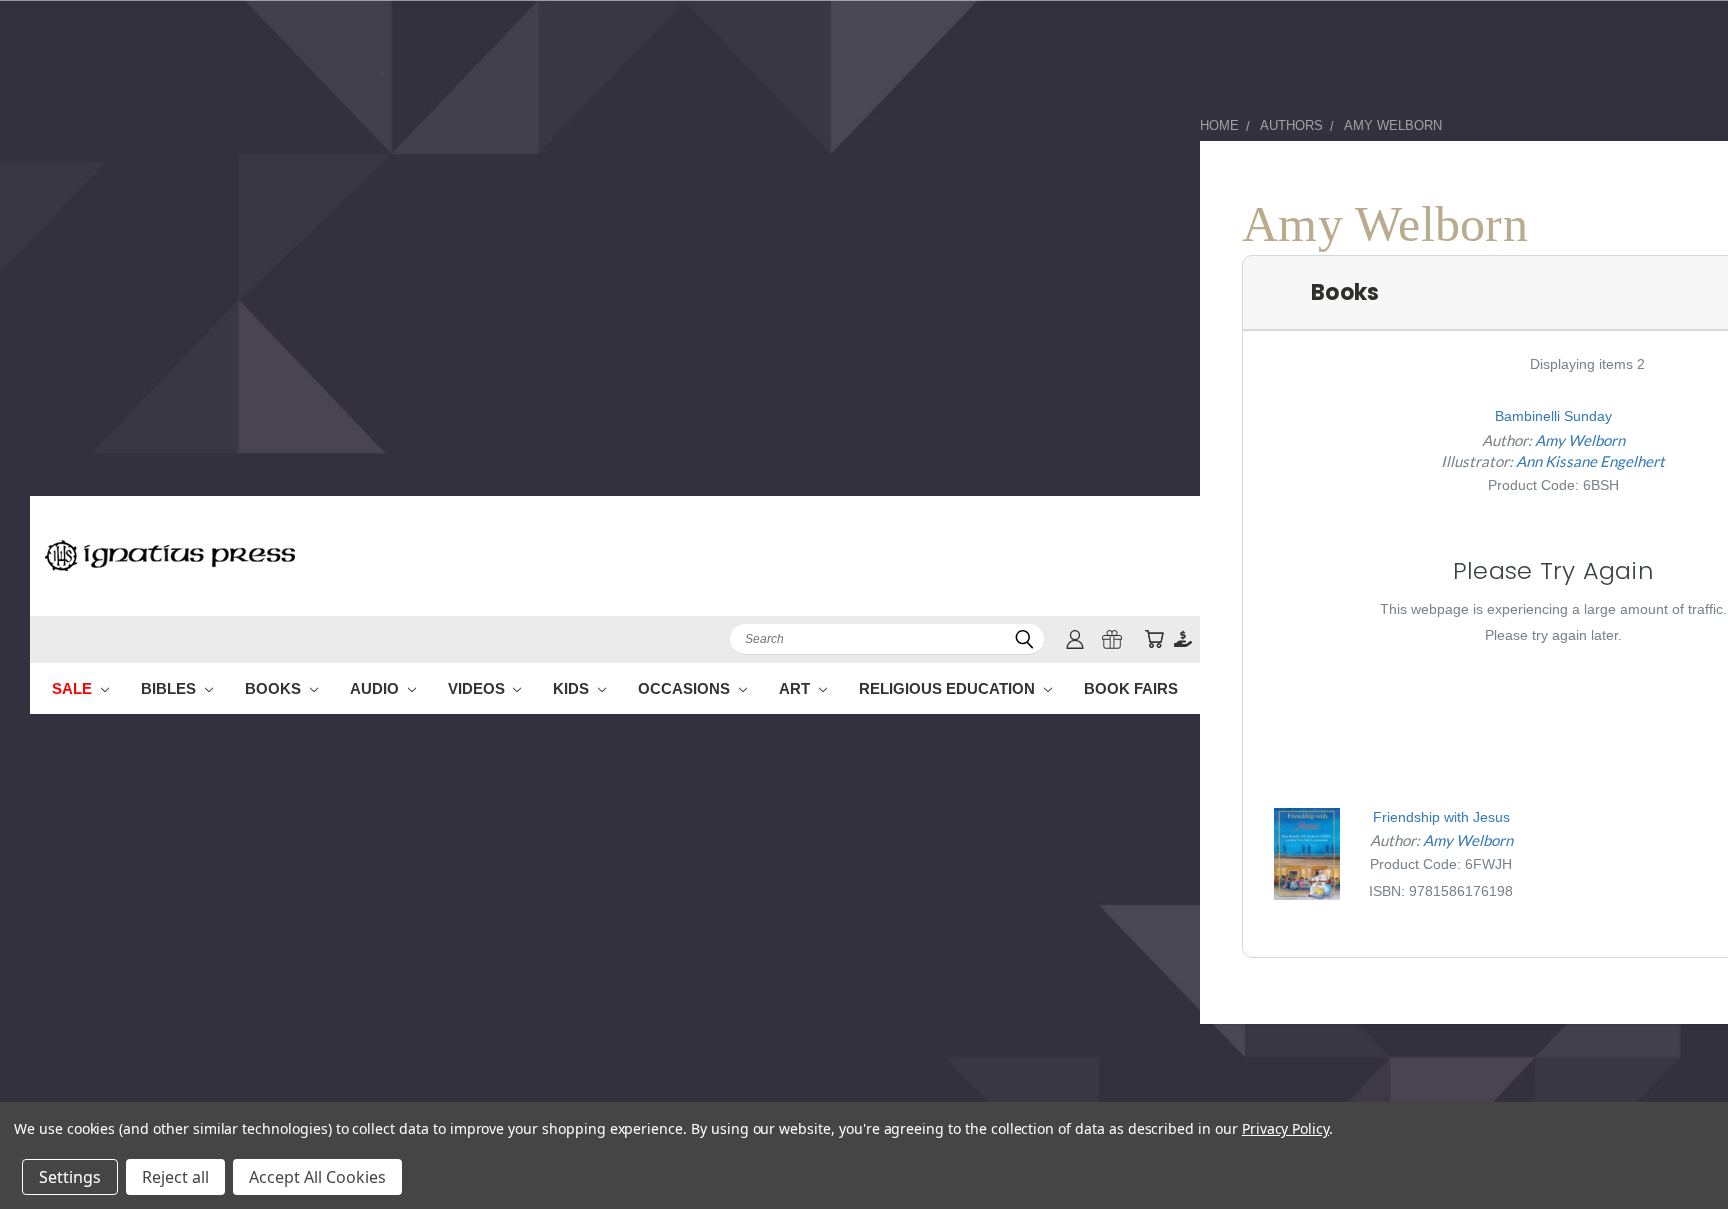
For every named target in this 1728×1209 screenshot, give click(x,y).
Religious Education (949, 688)
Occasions (686, 688)
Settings (70, 1177)
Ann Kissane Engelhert (1590, 461)
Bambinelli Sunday (1553, 416)
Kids (573, 688)
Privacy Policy (1285, 1128)
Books (275, 688)
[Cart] (1154, 639)
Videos (478, 688)
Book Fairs (1131, 688)
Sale (74, 688)
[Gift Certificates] (1112, 639)
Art (796, 688)
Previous (1675, 1146)
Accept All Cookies (317, 1177)
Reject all (175, 1177)
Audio (376, 688)
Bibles (170, 688)
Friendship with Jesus (1441, 817)
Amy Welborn (1580, 440)
